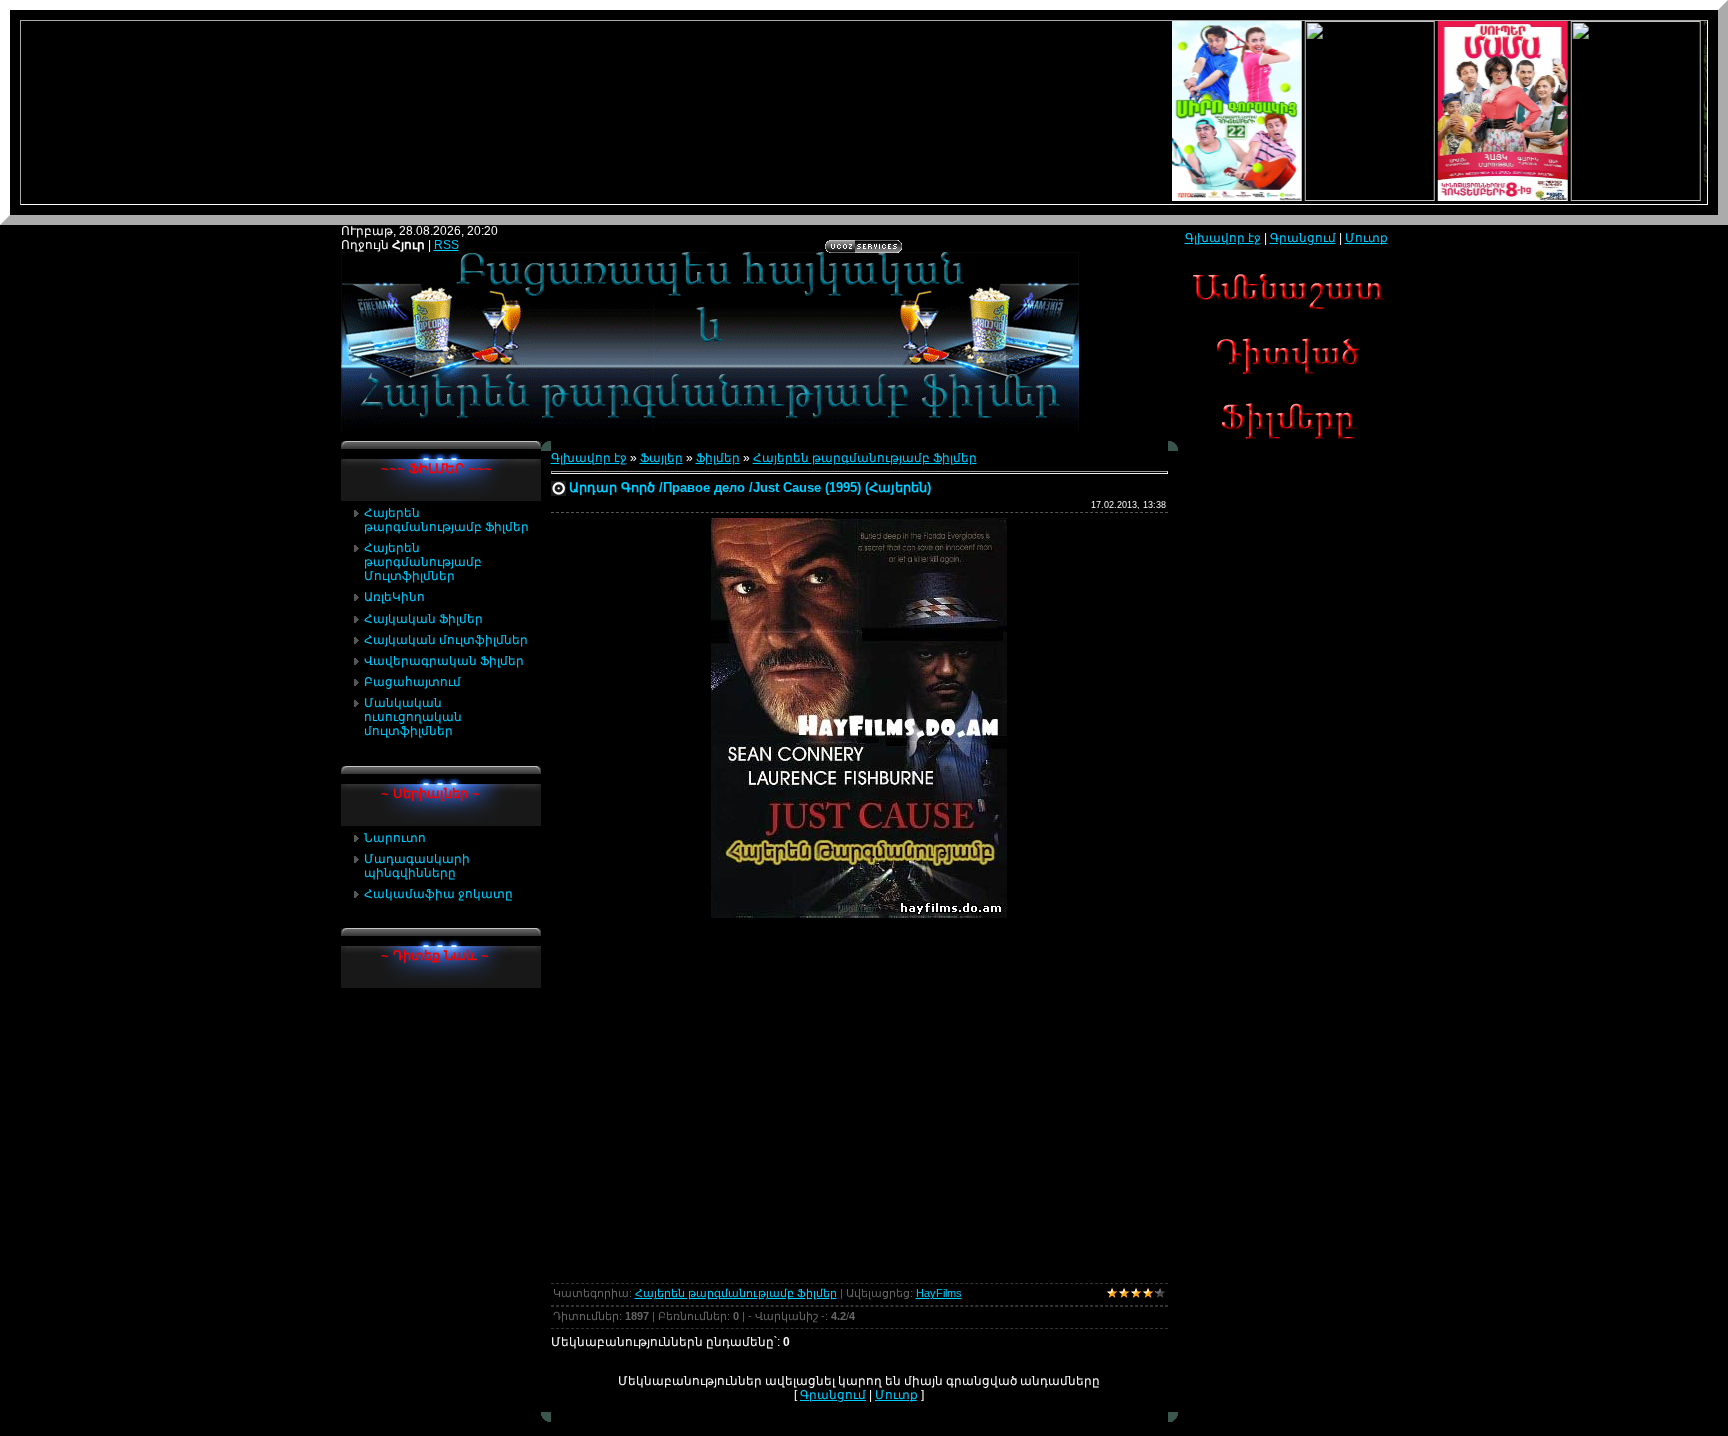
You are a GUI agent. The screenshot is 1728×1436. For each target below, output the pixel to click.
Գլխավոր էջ (589, 458)
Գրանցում (833, 1395)
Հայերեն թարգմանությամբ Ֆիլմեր (865, 458)
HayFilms (939, 1293)
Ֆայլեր (661, 458)
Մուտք (896, 1395)
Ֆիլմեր (718, 458)
